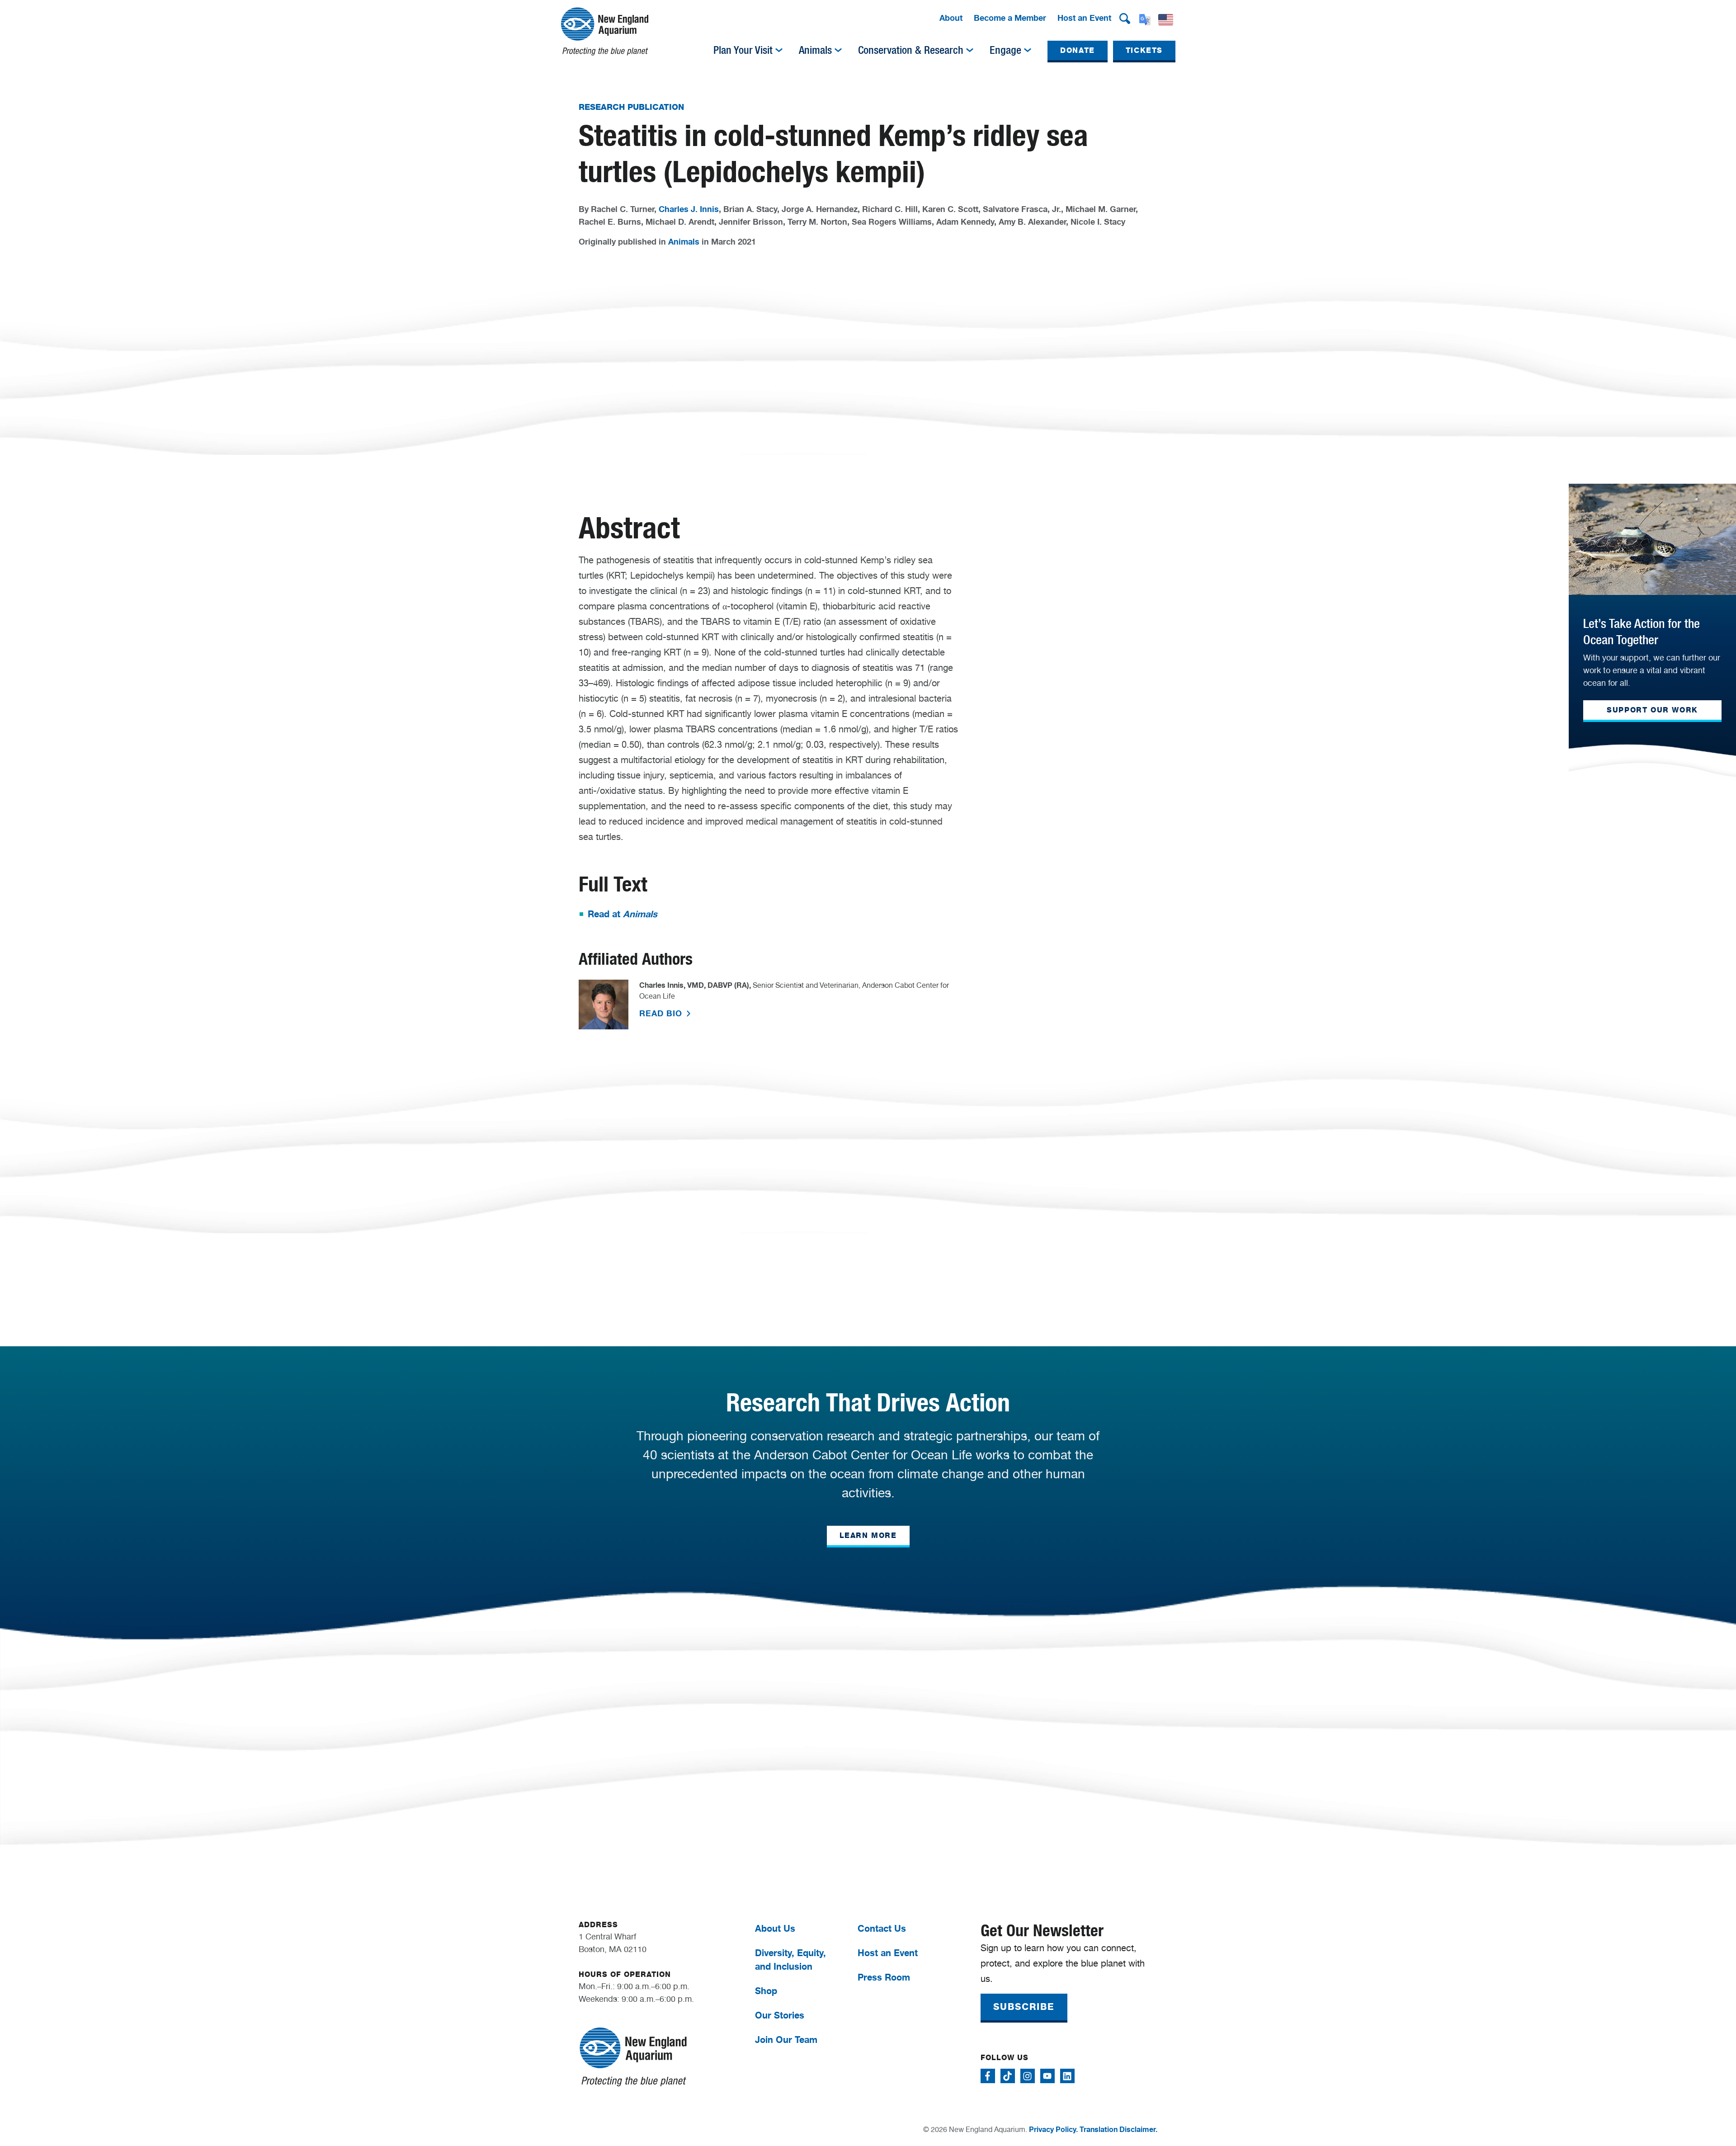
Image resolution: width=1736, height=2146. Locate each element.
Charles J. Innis (689, 209)
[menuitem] (951, 19)
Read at (623, 914)
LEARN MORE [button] (868, 1535)
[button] (1125, 19)
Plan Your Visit (743, 50)
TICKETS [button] (1144, 50)
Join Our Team (786, 2040)
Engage (1005, 50)
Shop (766, 1991)
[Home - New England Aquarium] (605, 31)
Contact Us (882, 1928)
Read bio (662, 1013)
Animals (815, 50)
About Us (775, 1928)
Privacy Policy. (1053, 2129)
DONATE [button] (1078, 50)
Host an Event (1084, 18)
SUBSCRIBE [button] (1024, 2007)
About (951, 18)
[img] (779, 50)
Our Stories (780, 2015)
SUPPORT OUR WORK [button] (1652, 710)
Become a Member (1010, 18)
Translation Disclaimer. (1118, 2129)
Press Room (884, 1977)
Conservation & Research (911, 50)
